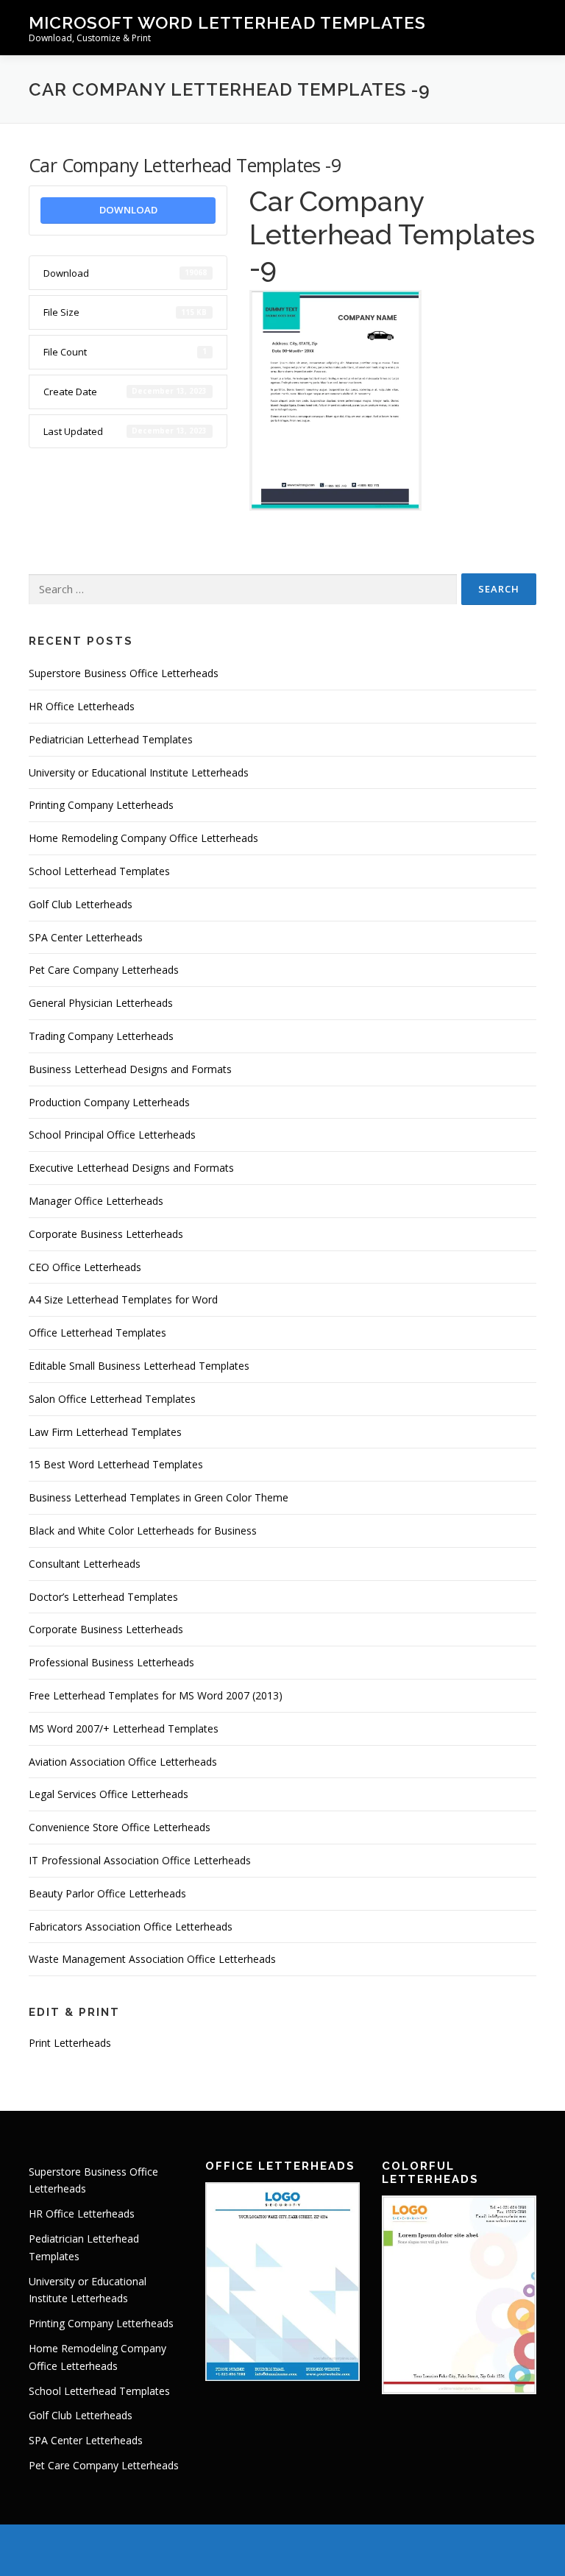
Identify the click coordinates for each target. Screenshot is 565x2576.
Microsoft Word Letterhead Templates (227, 22)
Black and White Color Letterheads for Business (143, 1531)
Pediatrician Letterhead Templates (111, 739)
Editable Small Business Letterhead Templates (139, 1366)
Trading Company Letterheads (101, 1036)
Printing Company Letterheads (101, 805)
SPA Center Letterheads (86, 937)
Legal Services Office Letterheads (109, 1794)
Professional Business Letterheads (111, 1662)
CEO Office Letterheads (85, 1267)
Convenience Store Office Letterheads (120, 1827)
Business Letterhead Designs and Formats (130, 1069)
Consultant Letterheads (85, 1564)
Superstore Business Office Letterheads (124, 673)
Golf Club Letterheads (81, 904)
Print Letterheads (70, 2043)
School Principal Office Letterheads (112, 1135)
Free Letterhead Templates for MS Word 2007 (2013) (156, 1695)
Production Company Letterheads (109, 1102)
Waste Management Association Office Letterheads (152, 1959)
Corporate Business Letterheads (106, 1234)
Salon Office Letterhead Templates (112, 1399)
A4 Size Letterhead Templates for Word (123, 1299)
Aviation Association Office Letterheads (123, 1762)
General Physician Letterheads (101, 1003)
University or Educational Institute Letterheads (139, 772)
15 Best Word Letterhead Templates (116, 1464)
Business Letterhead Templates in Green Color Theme (159, 1497)
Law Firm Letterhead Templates (105, 1432)
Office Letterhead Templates (97, 1333)
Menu (523, 27)
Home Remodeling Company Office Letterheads (143, 838)
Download (128, 210)
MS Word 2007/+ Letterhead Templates (124, 1728)
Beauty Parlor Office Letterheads (107, 1893)
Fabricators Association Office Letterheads (131, 1926)
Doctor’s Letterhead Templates (103, 1597)
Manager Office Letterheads (96, 1201)
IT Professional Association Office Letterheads (140, 1860)
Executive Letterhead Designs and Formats (131, 1168)
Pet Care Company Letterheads (104, 970)
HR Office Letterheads (82, 706)
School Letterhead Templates (99, 871)
